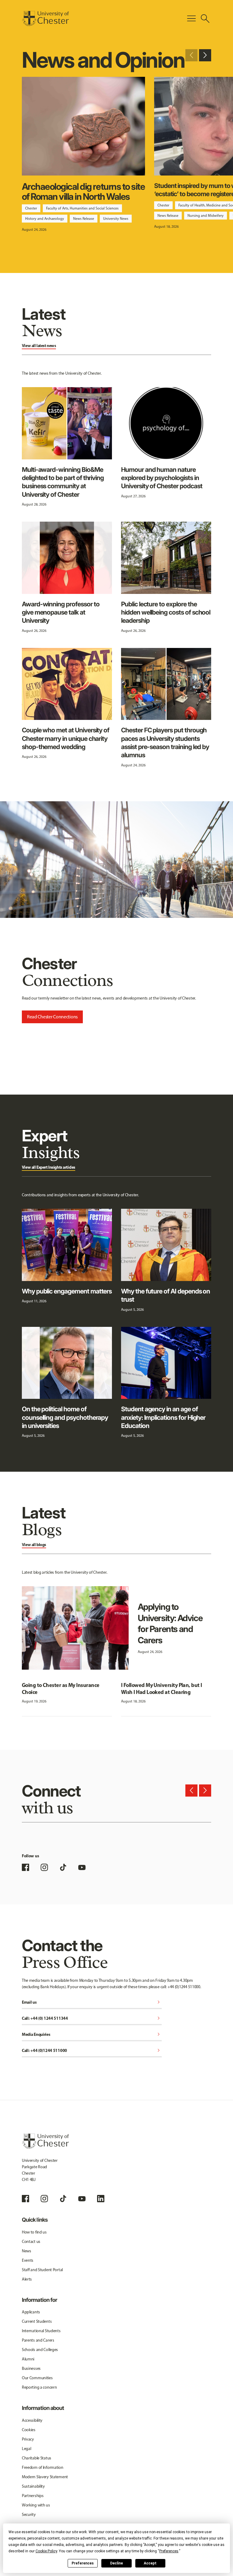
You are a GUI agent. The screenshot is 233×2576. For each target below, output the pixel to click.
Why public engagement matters (67, 1291)
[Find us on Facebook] (25, 1867)
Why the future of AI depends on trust (165, 1295)
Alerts (27, 2279)
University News (116, 219)
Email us (92, 2003)
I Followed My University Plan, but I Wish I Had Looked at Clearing (162, 1688)
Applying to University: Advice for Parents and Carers (170, 1624)
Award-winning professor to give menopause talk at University (61, 612)
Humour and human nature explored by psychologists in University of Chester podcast (162, 478)
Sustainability (33, 2486)
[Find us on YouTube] (82, 1867)
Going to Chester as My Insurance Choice (61, 1688)
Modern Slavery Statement (45, 2477)
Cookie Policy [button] (46, 2551)
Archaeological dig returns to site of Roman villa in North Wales (83, 191)
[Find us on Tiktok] (63, 2199)
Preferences (83, 2563)
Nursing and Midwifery (206, 216)
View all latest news (39, 346)
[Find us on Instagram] (44, 1867)
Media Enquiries (92, 2035)
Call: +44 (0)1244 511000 (92, 2051)
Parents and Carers (38, 2340)
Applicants (31, 2312)
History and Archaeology (45, 219)
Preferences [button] (169, 2551)
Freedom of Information (43, 2467)
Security (29, 2515)
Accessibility (32, 2420)
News (27, 2251)
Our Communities (37, 2378)
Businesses (31, 2368)
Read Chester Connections (52, 1017)
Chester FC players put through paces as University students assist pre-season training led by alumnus (165, 743)
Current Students (37, 2321)
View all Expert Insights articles (49, 1167)
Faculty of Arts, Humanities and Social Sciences (82, 208)
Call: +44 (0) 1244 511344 (92, 2019)
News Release (84, 219)
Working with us (36, 2505)
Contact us (31, 2242)
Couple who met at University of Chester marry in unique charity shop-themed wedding (66, 738)
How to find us (34, 2232)
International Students (41, 2331)
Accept (150, 2563)
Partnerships (33, 2496)
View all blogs (34, 1545)
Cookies (29, 2430)
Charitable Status (37, 2458)
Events (28, 2260)
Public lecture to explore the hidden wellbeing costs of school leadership (166, 612)
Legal (27, 2449)
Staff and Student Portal (42, 2270)
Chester (31, 208)
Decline (116, 2563)
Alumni (28, 2359)
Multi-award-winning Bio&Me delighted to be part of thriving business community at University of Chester (63, 482)
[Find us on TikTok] (63, 1867)
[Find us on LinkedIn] (101, 2199)
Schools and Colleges (40, 2350)
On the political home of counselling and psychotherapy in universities (65, 1417)
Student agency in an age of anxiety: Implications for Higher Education (163, 1417)
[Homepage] (45, 19)
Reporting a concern (39, 2387)
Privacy (28, 2439)
